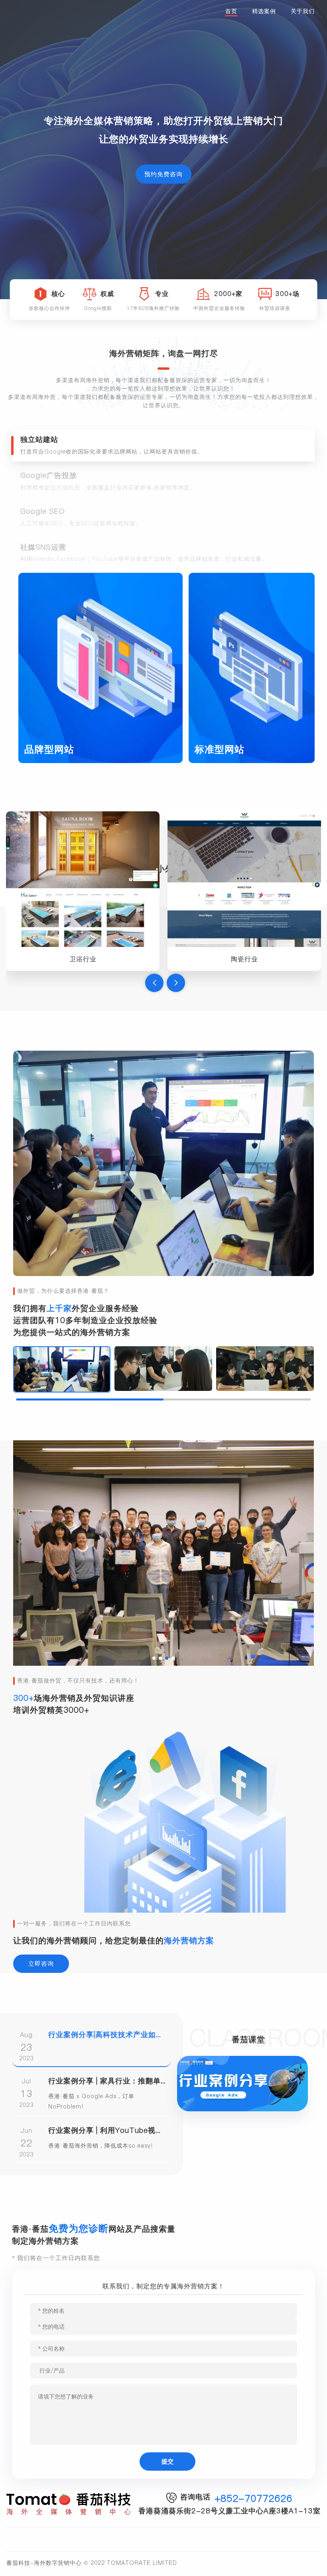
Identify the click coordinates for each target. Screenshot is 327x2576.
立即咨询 (41, 1964)
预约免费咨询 (163, 174)
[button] (154, 983)
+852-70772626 (253, 2498)
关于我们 (303, 11)
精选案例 (264, 11)
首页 (231, 11)
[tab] (163, 446)
